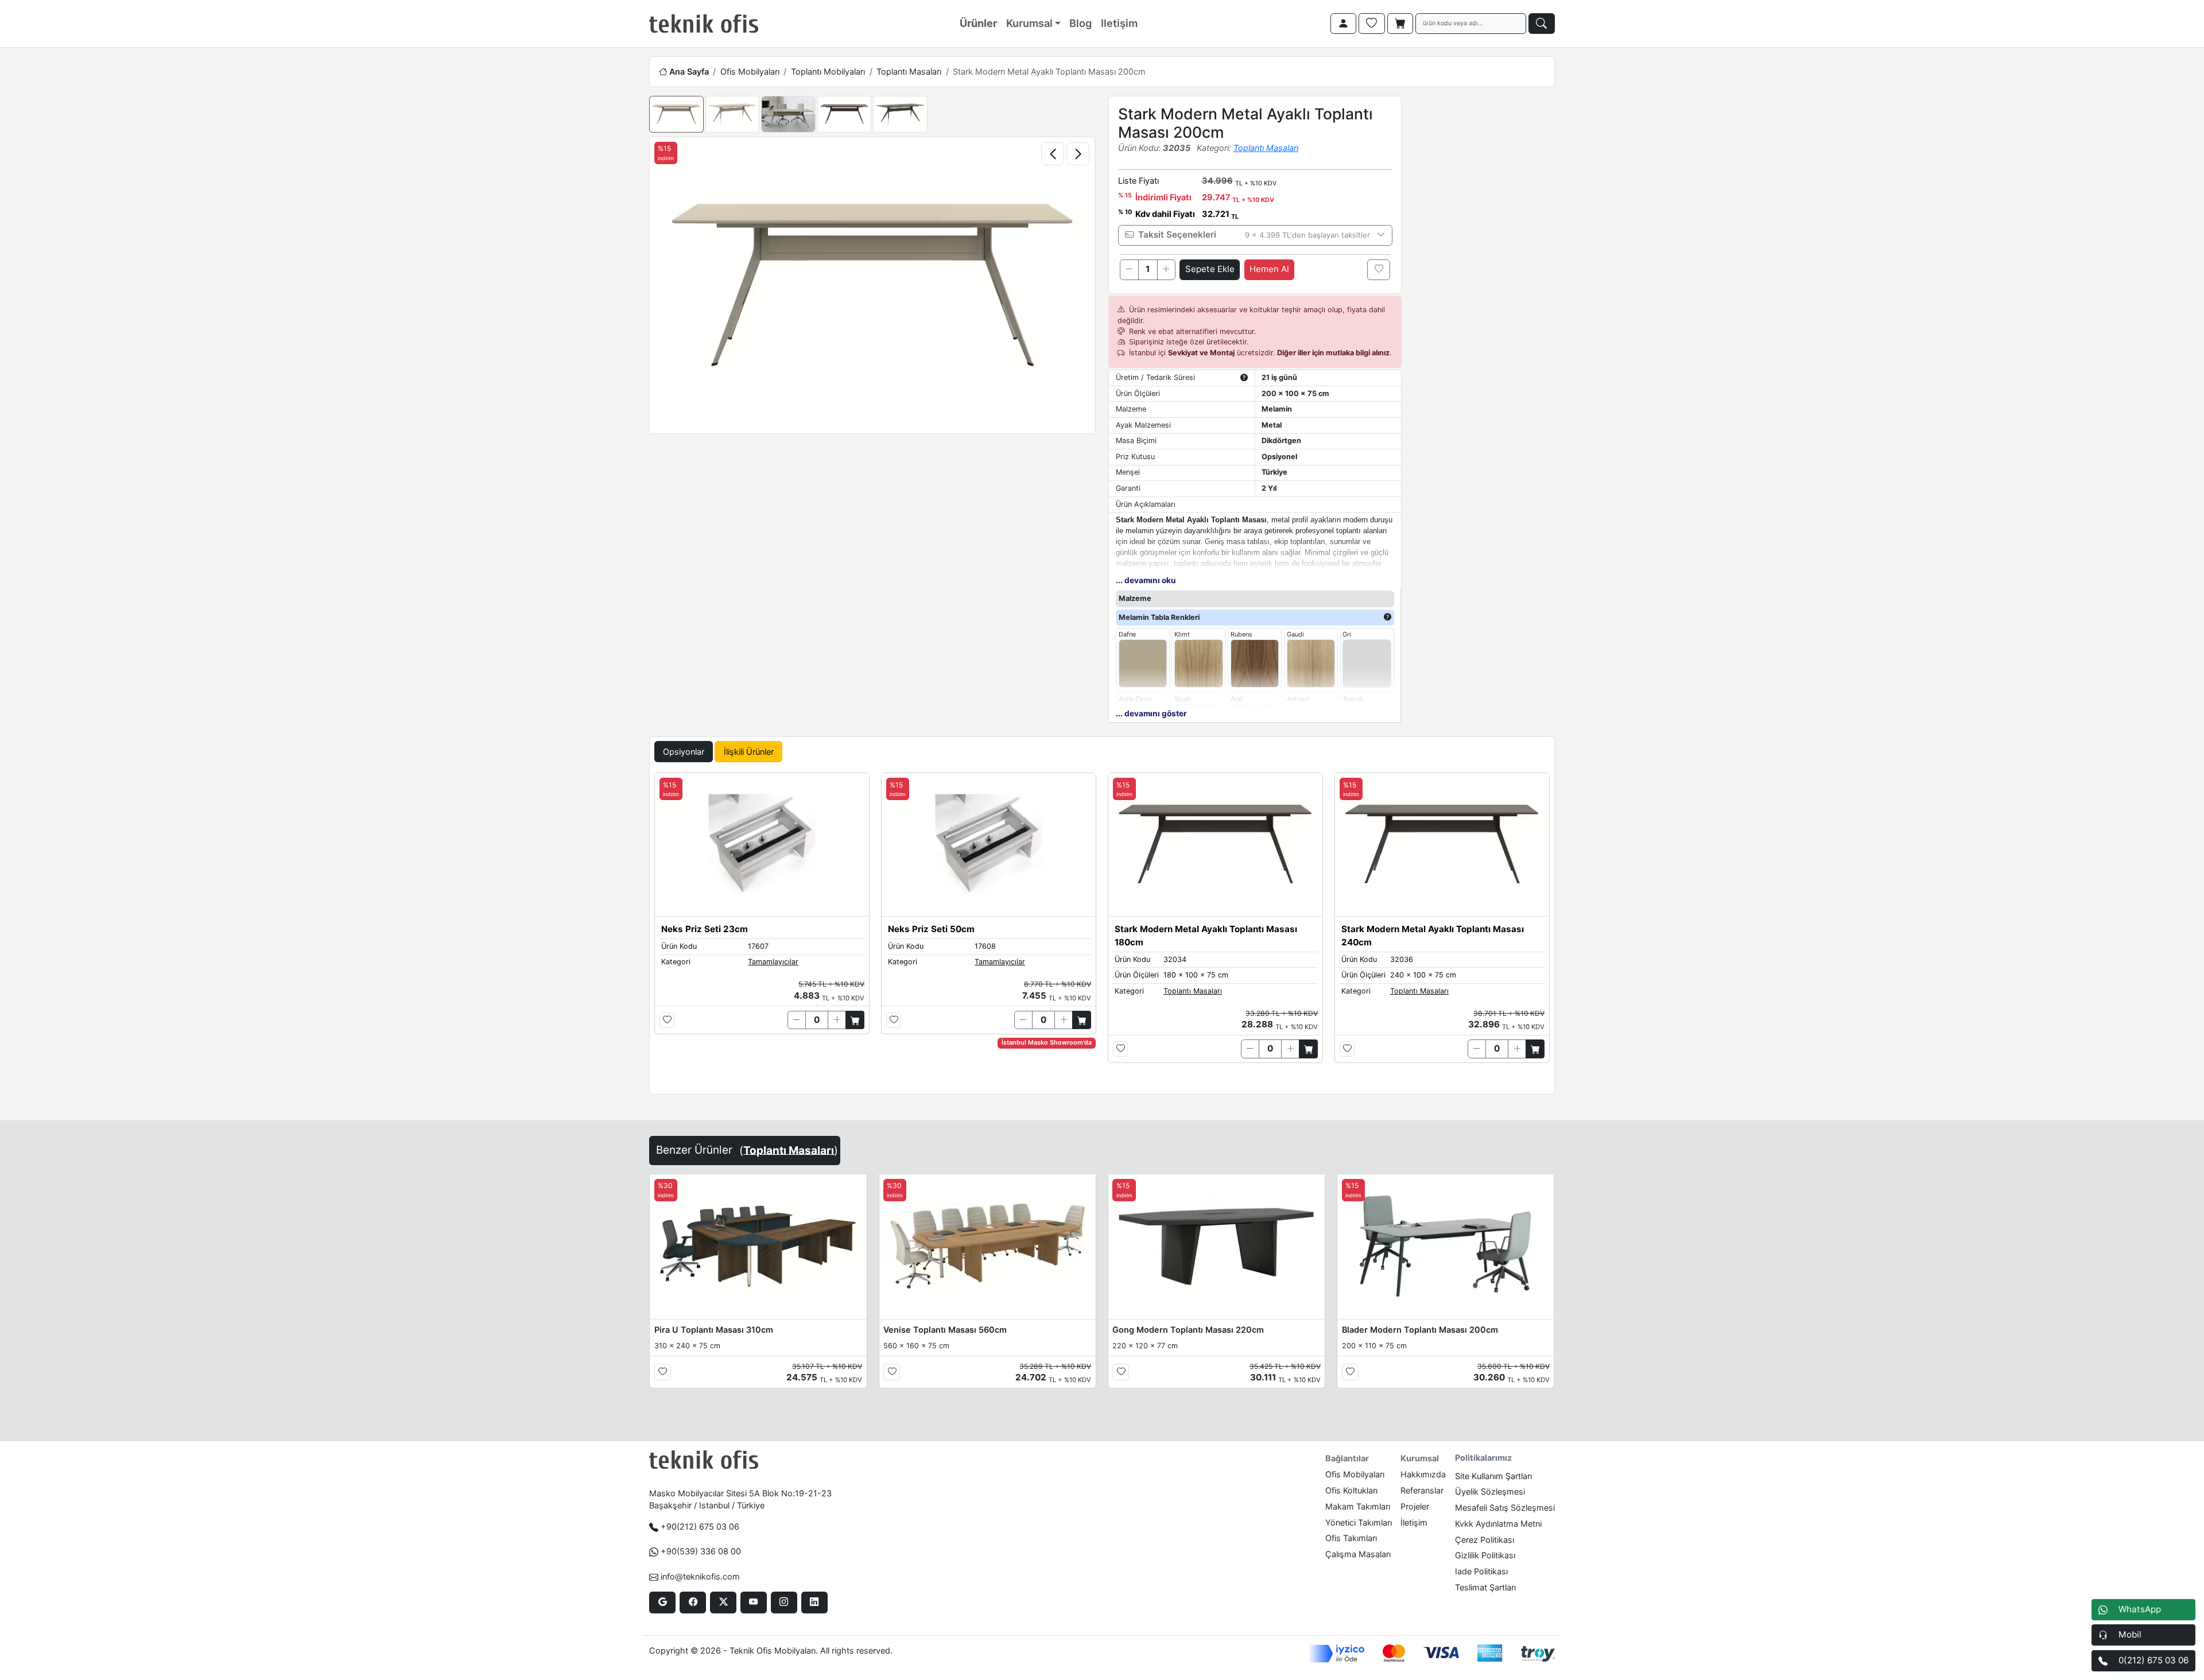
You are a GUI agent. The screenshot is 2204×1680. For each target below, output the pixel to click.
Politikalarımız (1483, 1458)
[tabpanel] (1102, 931)
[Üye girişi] (1344, 24)
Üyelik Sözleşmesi (1490, 1491)
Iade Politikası (1481, 1571)
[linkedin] (814, 1603)
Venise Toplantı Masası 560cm (945, 1330)
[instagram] (784, 1603)
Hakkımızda (1423, 1474)
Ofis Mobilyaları (750, 71)
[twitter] (723, 1603)
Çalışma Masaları (1358, 1554)
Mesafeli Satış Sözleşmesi (1505, 1508)
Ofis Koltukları (1351, 1490)
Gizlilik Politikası (1485, 1555)
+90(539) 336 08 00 (701, 1551)
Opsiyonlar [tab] (684, 752)
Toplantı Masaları (909, 71)
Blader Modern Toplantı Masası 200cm (1420, 1330)
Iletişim (1119, 23)
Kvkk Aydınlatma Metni (1498, 1524)
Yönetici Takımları (1359, 1522)
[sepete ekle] (855, 1020)
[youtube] (753, 1603)
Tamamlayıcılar (773, 962)
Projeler (1415, 1506)
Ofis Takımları (1351, 1538)
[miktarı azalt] (1129, 270)
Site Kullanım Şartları (1493, 1476)
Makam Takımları (1358, 1506)
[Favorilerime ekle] (1379, 270)
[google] (662, 1603)
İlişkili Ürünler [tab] (749, 752)
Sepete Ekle (1210, 269)
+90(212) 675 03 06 (700, 1526)
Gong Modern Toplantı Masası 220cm (1188, 1330)
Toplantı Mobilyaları (828, 71)
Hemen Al (1269, 269)
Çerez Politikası (1485, 1540)
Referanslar (1422, 1490)
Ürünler (978, 23)
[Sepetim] (1400, 24)
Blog (1080, 23)
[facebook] (692, 1603)
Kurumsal (1029, 23)
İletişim (1414, 1522)
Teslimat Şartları (1485, 1587)
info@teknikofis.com (700, 1576)
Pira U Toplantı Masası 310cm (714, 1330)
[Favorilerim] (1372, 24)
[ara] (1542, 24)
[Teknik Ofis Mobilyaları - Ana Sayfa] (704, 24)
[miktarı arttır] (1166, 270)
